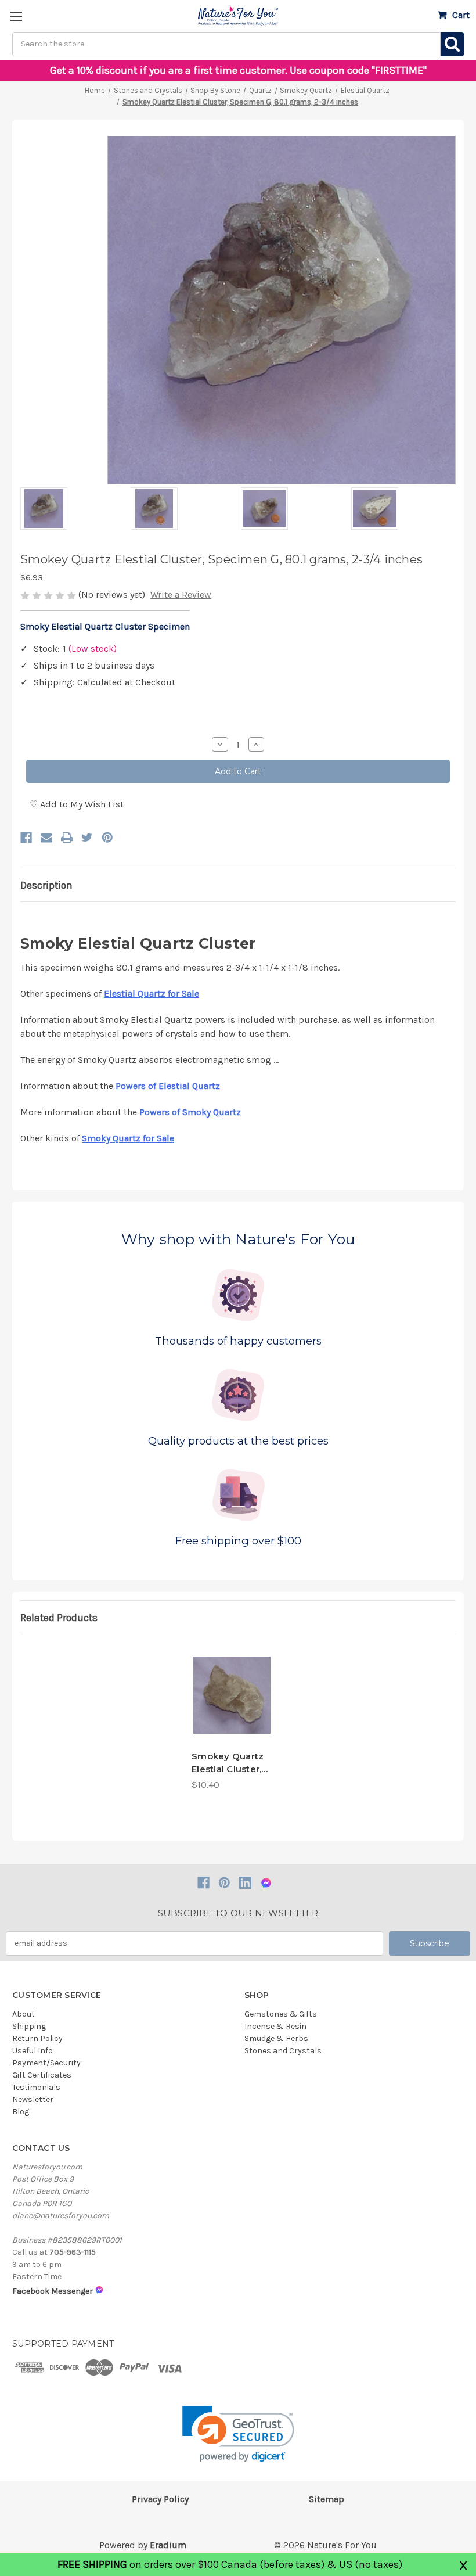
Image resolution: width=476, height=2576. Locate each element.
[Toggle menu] (16, 16)
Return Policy (37, 2038)
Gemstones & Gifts (281, 2014)
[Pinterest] (107, 838)
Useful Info (33, 2051)
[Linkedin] (245, 1883)
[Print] (67, 838)
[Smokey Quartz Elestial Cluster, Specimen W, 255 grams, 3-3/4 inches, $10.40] (232, 1695)
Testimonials (36, 2087)
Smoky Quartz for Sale (128, 1138)
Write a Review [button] (181, 594)
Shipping (29, 2026)
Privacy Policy (160, 2499)
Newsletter (33, 2099)
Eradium (168, 2545)
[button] (238, 2434)
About (24, 2014)
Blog (21, 2112)
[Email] (46, 838)
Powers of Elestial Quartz (168, 1086)
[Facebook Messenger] (266, 1883)
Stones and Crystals (283, 2051)
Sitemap (327, 2499)
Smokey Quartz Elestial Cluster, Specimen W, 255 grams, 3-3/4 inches (231, 1763)
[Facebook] (26, 838)
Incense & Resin (275, 2026)
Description (46, 885)
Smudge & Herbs (276, 2038)
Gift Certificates (42, 2075)
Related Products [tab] (59, 1618)
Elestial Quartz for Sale (152, 994)
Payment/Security (46, 2063)
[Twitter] (87, 838)
